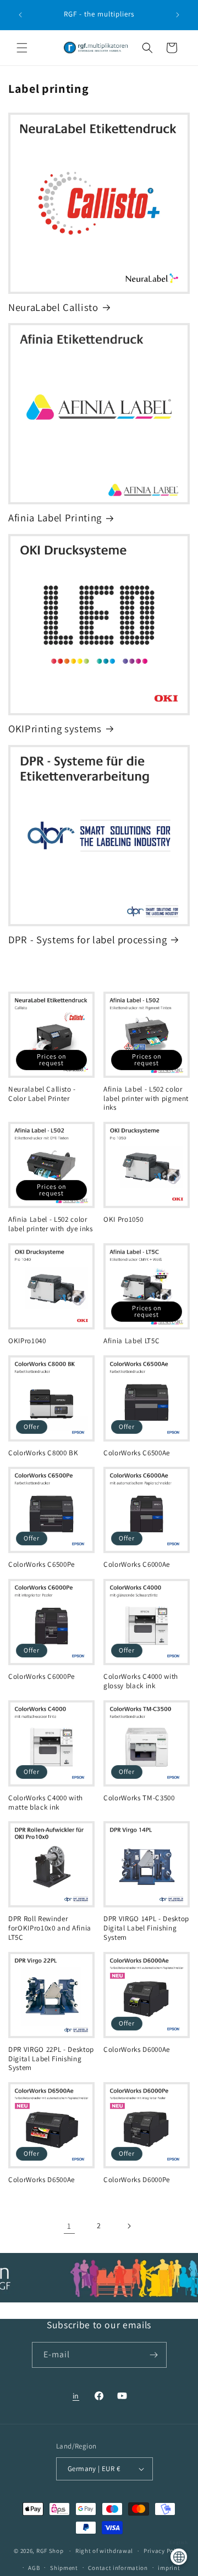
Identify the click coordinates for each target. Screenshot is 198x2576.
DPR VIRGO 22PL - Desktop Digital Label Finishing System (51, 2059)
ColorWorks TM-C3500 (139, 1798)
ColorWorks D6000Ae (137, 2050)
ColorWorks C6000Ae (137, 1565)
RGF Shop (50, 2551)
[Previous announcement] (20, 15)
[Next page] (129, 2226)
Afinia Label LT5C (131, 1341)
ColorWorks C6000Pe (42, 1677)
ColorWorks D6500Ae (42, 2180)
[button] (22, 48)
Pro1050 (123, 1220)
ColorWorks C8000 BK (43, 1453)
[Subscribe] (154, 2355)
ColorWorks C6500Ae (137, 1453)
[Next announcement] (178, 15)
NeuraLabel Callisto (53, 307)
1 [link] (69, 2226)
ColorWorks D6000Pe (137, 2180)
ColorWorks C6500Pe (42, 1565)
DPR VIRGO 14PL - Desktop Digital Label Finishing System (146, 1928)
